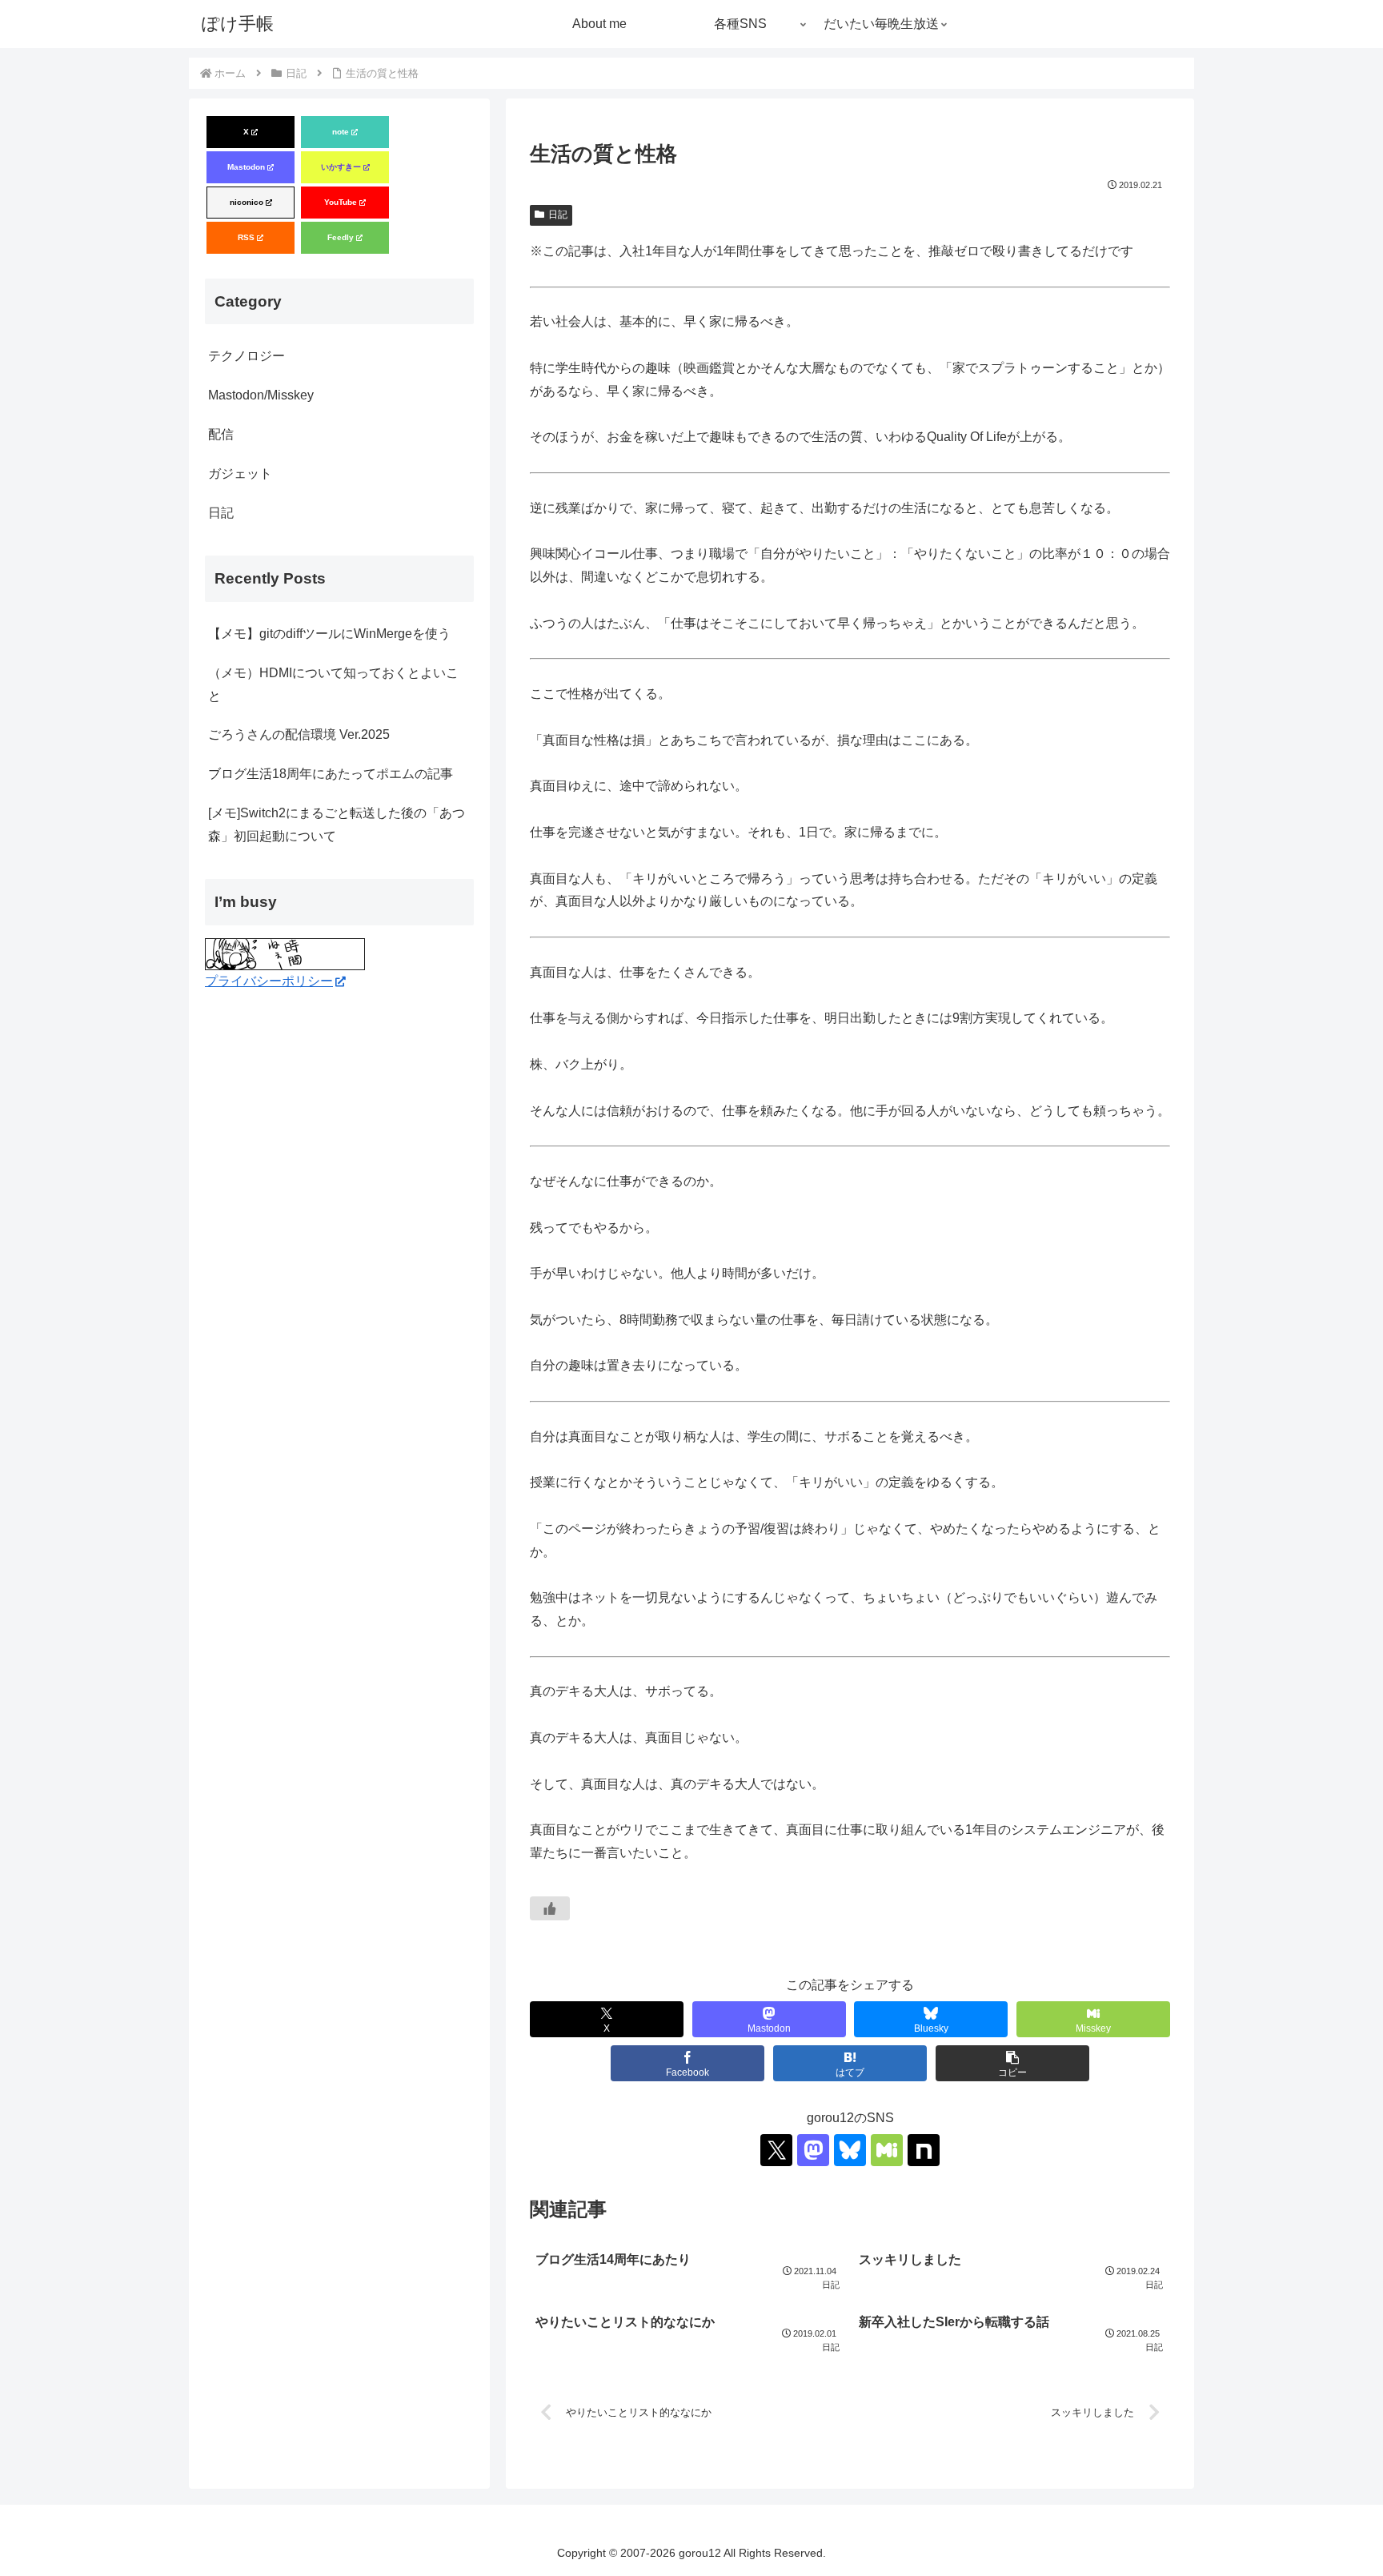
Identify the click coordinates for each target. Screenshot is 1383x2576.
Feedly (341, 237)
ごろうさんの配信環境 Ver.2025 (299, 734)
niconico (247, 202)
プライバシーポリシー (269, 981)
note (341, 132)
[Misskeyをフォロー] (887, 2150)
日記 (558, 215)
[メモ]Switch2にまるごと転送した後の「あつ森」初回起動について (337, 825)
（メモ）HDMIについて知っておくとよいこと (333, 684)
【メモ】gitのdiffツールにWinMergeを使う (329, 634)
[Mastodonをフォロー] (813, 2150)
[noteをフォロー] (924, 2150)
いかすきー (341, 167)
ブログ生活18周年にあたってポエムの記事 (331, 774)
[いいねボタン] (550, 1908)
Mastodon (246, 167)
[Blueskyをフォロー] (850, 2150)
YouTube (341, 202)
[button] (1012, 2063)
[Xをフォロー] (776, 2150)
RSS (246, 237)
